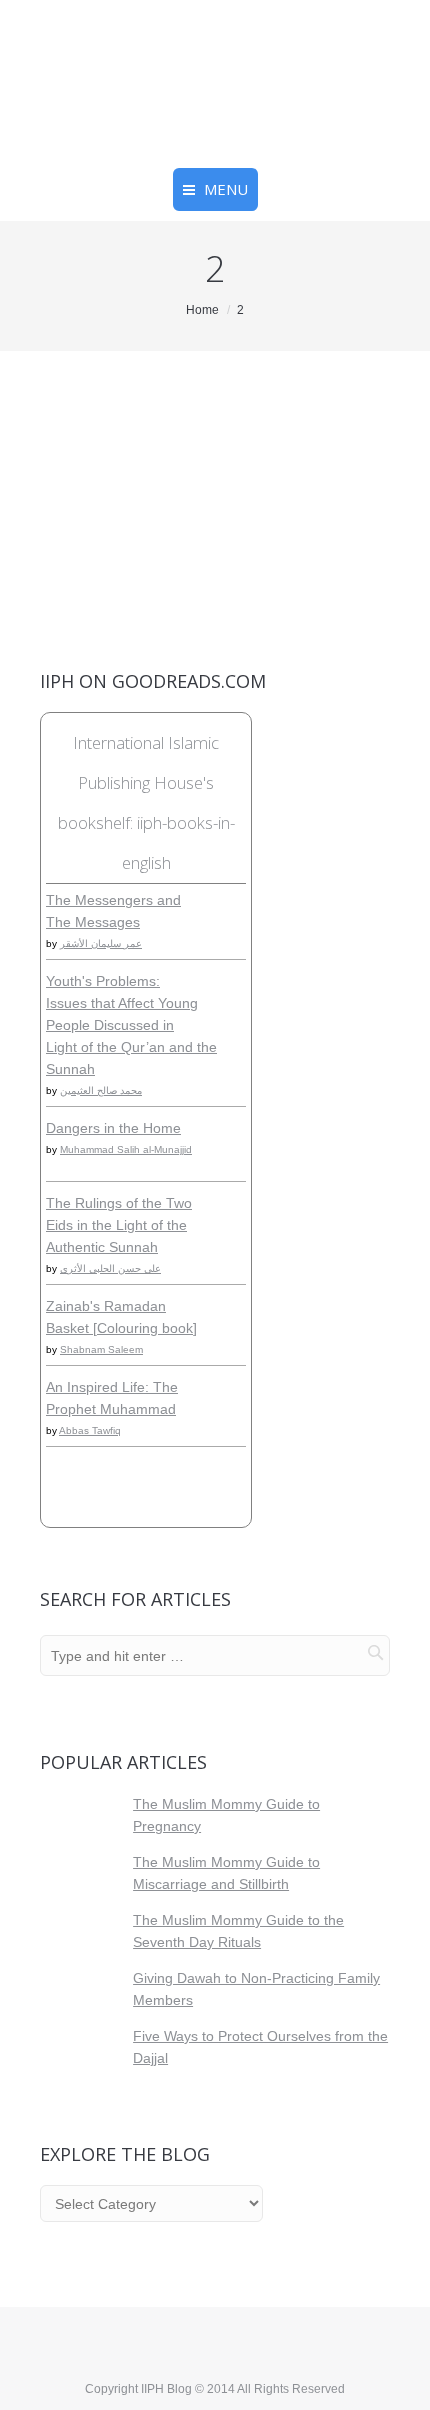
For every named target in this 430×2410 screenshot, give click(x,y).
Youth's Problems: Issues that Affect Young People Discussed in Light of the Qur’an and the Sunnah (131, 1025)
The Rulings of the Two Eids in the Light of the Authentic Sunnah (119, 1225)
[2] (215, 451)
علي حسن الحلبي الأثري (110, 1268)
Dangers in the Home (113, 1128)
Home (202, 310)
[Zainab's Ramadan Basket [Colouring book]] (232, 1340)
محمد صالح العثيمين (101, 1090)
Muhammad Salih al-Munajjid (126, 1149)
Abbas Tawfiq (90, 1430)
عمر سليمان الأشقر (101, 943)
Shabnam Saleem (101, 1349)
